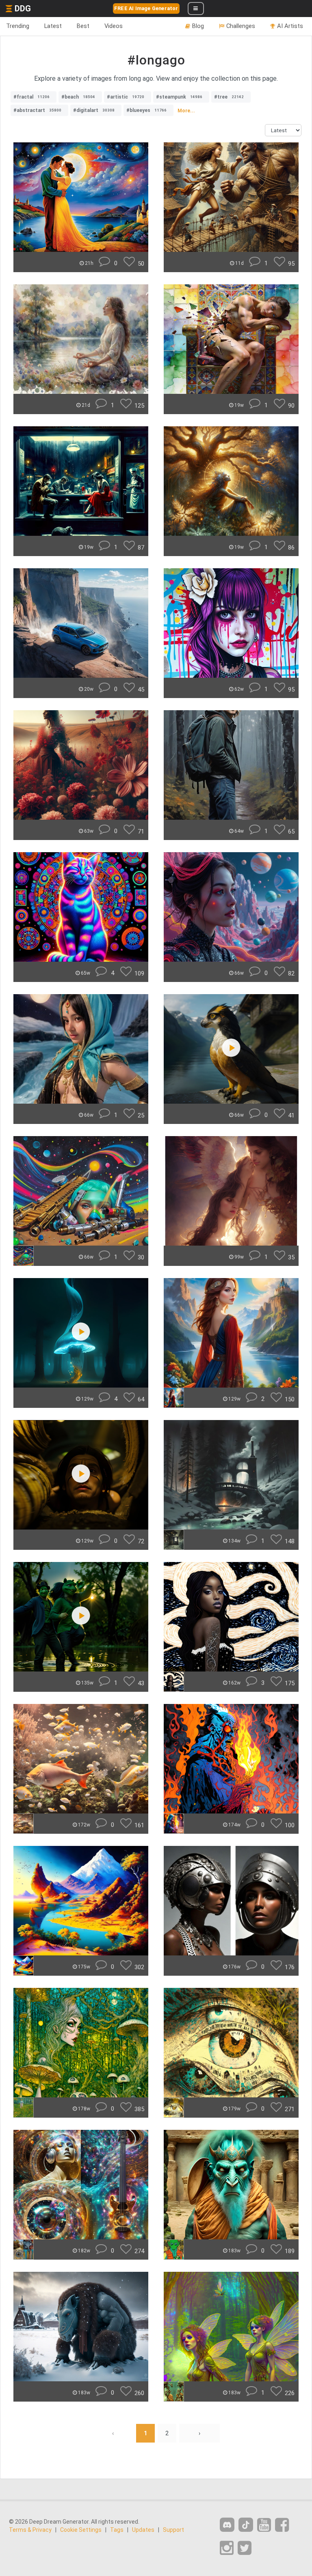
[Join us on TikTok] (246, 2525)
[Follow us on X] (245, 2548)
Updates (143, 2530)
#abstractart (37, 110)
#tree (229, 97)
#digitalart (94, 110)
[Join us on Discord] (227, 2525)
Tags (117, 2530)
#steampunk (179, 97)
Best (83, 26)
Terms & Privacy (30, 2530)
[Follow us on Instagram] (227, 2548)
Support (173, 2530)
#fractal (31, 97)
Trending (18, 26)
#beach (78, 97)
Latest (53, 26)
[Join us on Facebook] (282, 2525)
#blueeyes (146, 110)
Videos (114, 26)
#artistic (126, 97)
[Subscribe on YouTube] (264, 2525)
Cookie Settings (81, 2530)
